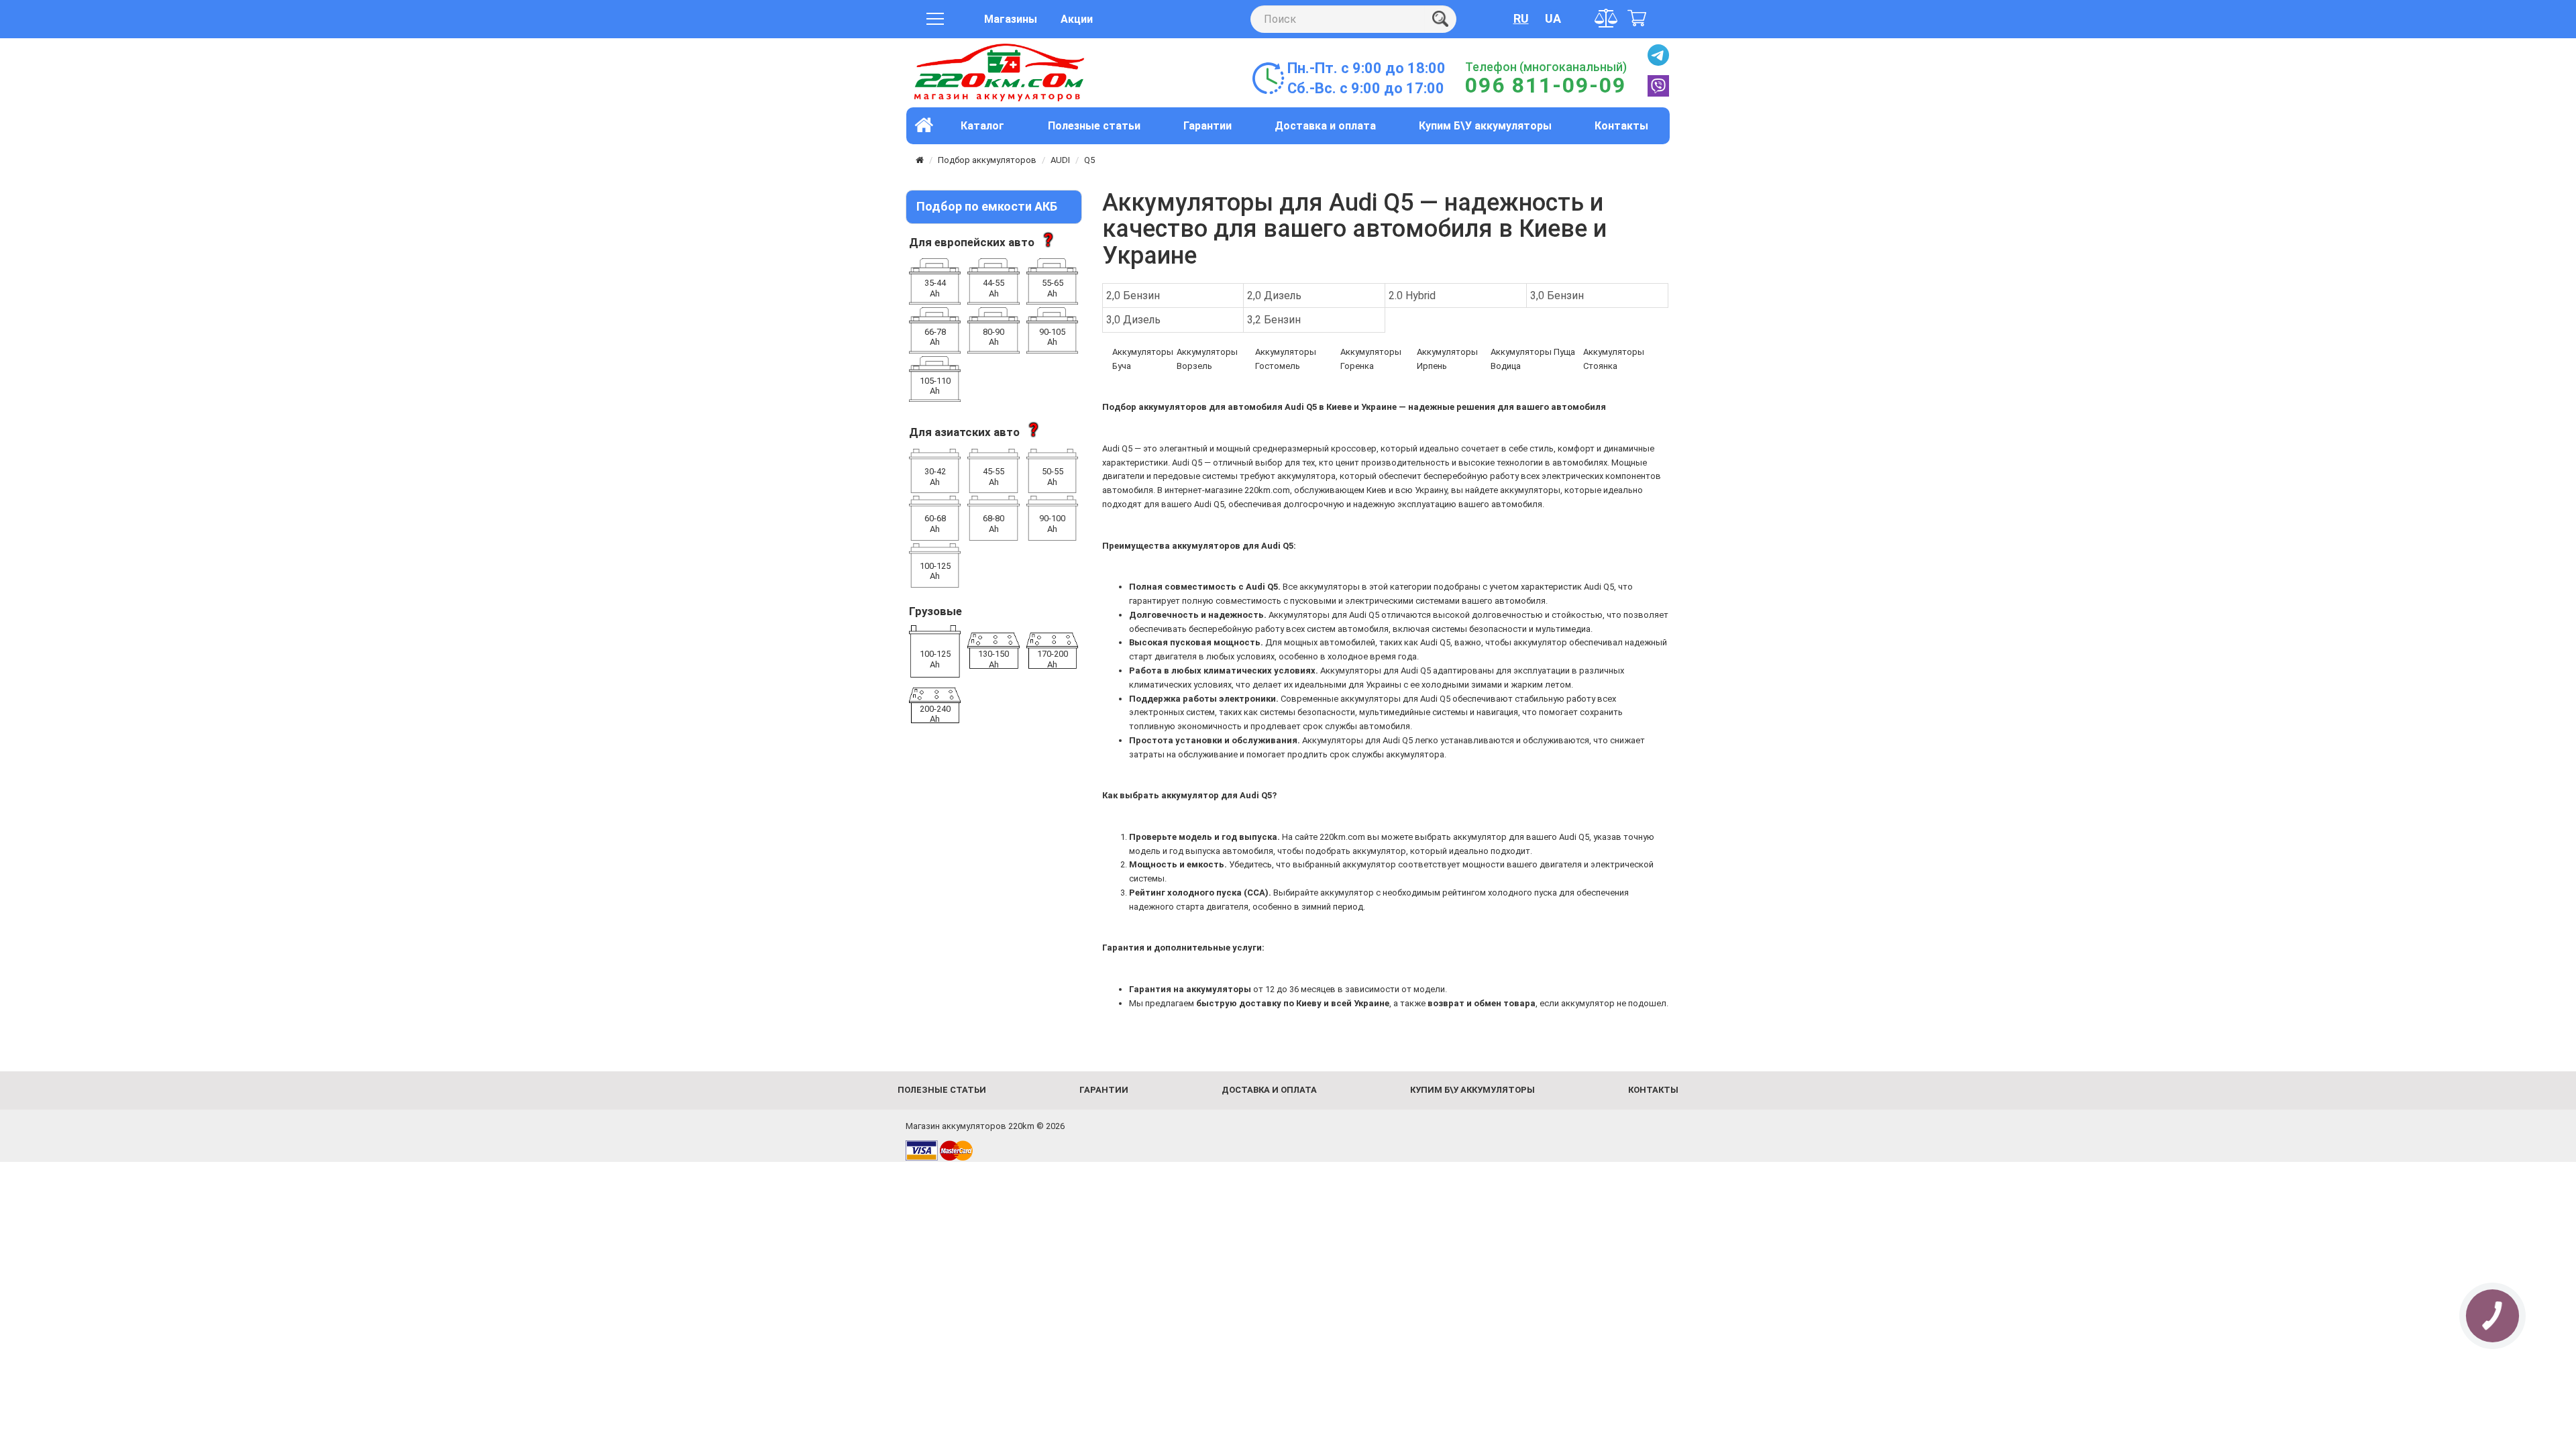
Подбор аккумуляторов (987, 160)
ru (1521, 18)
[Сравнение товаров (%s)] (1607, 18)
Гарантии (1207, 126)
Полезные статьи (1094, 126)
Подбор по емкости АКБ (987, 206)
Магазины (1011, 19)
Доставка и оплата (1325, 126)
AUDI (1060, 160)
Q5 (1089, 160)
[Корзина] (1637, 19)
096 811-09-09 (1546, 85)
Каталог (982, 126)
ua (1553, 18)
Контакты (1621, 126)
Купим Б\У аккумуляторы (1485, 126)
